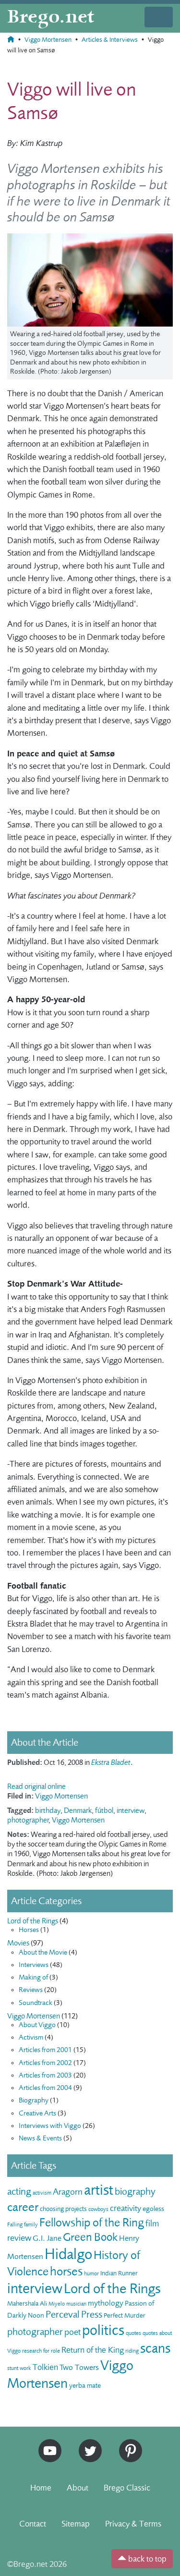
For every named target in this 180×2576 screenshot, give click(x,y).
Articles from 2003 (45, 2075)
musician (76, 2304)
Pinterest (127, 2443)
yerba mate (85, 2386)
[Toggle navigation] (159, 17)
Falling (15, 2224)
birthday (48, 1810)
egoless (153, 2209)
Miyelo (57, 2304)
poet (72, 2332)
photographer (28, 1820)
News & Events (40, 2138)
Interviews (34, 1965)
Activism (31, 2037)
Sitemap (76, 2524)
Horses (29, 1930)
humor (91, 2273)
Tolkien (45, 2367)
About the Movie (43, 1952)
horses (66, 2271)
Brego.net (51, 17)
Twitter (87, 2443)
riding (132, 2351)
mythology (106, 2303)
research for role (41, 2351)
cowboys (98, 2209)
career (23, 2207)
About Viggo (37, 2025)
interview (131, 1810)
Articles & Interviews (110, 40)
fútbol (104, 1810)
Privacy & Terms (133, 2524)
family (31, 2224)
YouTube (48, 2443)
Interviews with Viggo (50, 2126)
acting (19, 2192)
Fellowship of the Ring (92, 2223)
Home (41, 2488)
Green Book (90, 2237)
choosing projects (63, 2209)
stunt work (19, 2368)
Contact (33, 2524)
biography (135, 2192)
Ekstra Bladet (111, 1762)
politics (103, 2330)
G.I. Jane (47, 2238)
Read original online (36, 1786)
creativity (126, 2208)
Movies (18, 1943)
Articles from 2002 (45, 2063)
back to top (146, 2559)
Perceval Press (74, 2315)
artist (99, 2190)
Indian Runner (119, 2273)
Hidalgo (68, 2254)
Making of (33, 1977)
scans (155, 2348)
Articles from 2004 (45, 2088)
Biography (34, 2100)
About (78, 2488)
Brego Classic (127, 2488)
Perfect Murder (125, 2315)
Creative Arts (37, 2113)
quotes (133, 2333)
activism (42, 2193)
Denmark (78, 1810)
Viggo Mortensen (48, 40)
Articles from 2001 (45, 2050)
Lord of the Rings (33, 1921)
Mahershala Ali (27, 2303)
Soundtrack (36, 2003)
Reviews (31, 1990)
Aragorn (68, 2192)
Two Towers (79, 2367)
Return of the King (93, 2350)
